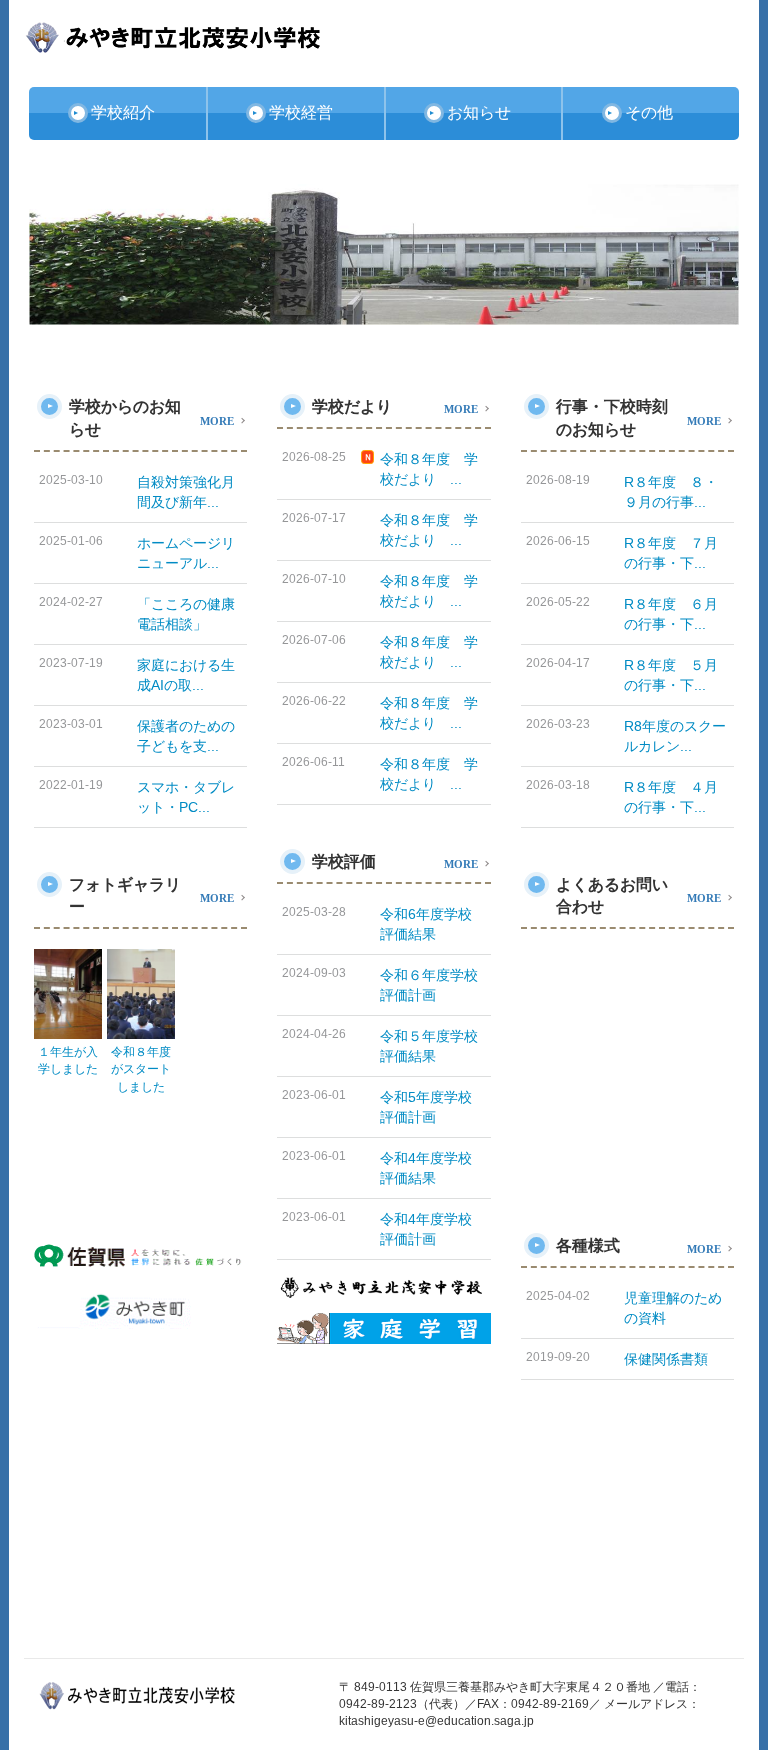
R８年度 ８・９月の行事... (671, 492)
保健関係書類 (666, 1359)
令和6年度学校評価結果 (426, 924)
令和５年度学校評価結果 (429, 1046)
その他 (649, 112)
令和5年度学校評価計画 (426, 1107)
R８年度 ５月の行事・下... (671, 675)
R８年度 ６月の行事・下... (671, 614)
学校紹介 (123, 112)
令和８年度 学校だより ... (429, 469)
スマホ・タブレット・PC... (186, 797)
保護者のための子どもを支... (186, 736)
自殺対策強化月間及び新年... (186, 492)
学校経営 (301, 112)
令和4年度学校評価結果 (426, 1168)
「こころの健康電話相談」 (186, 614)
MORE (217, 420)
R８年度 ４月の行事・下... (671, 797)
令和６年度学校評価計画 (429, 985)
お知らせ (479, 112)
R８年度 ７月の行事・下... (671, 553)
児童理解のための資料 (673, 1308)
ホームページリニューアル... (186, 553)
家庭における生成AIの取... (186, 675)
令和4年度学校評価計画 (426, 1229)
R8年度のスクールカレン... (675, 736)
